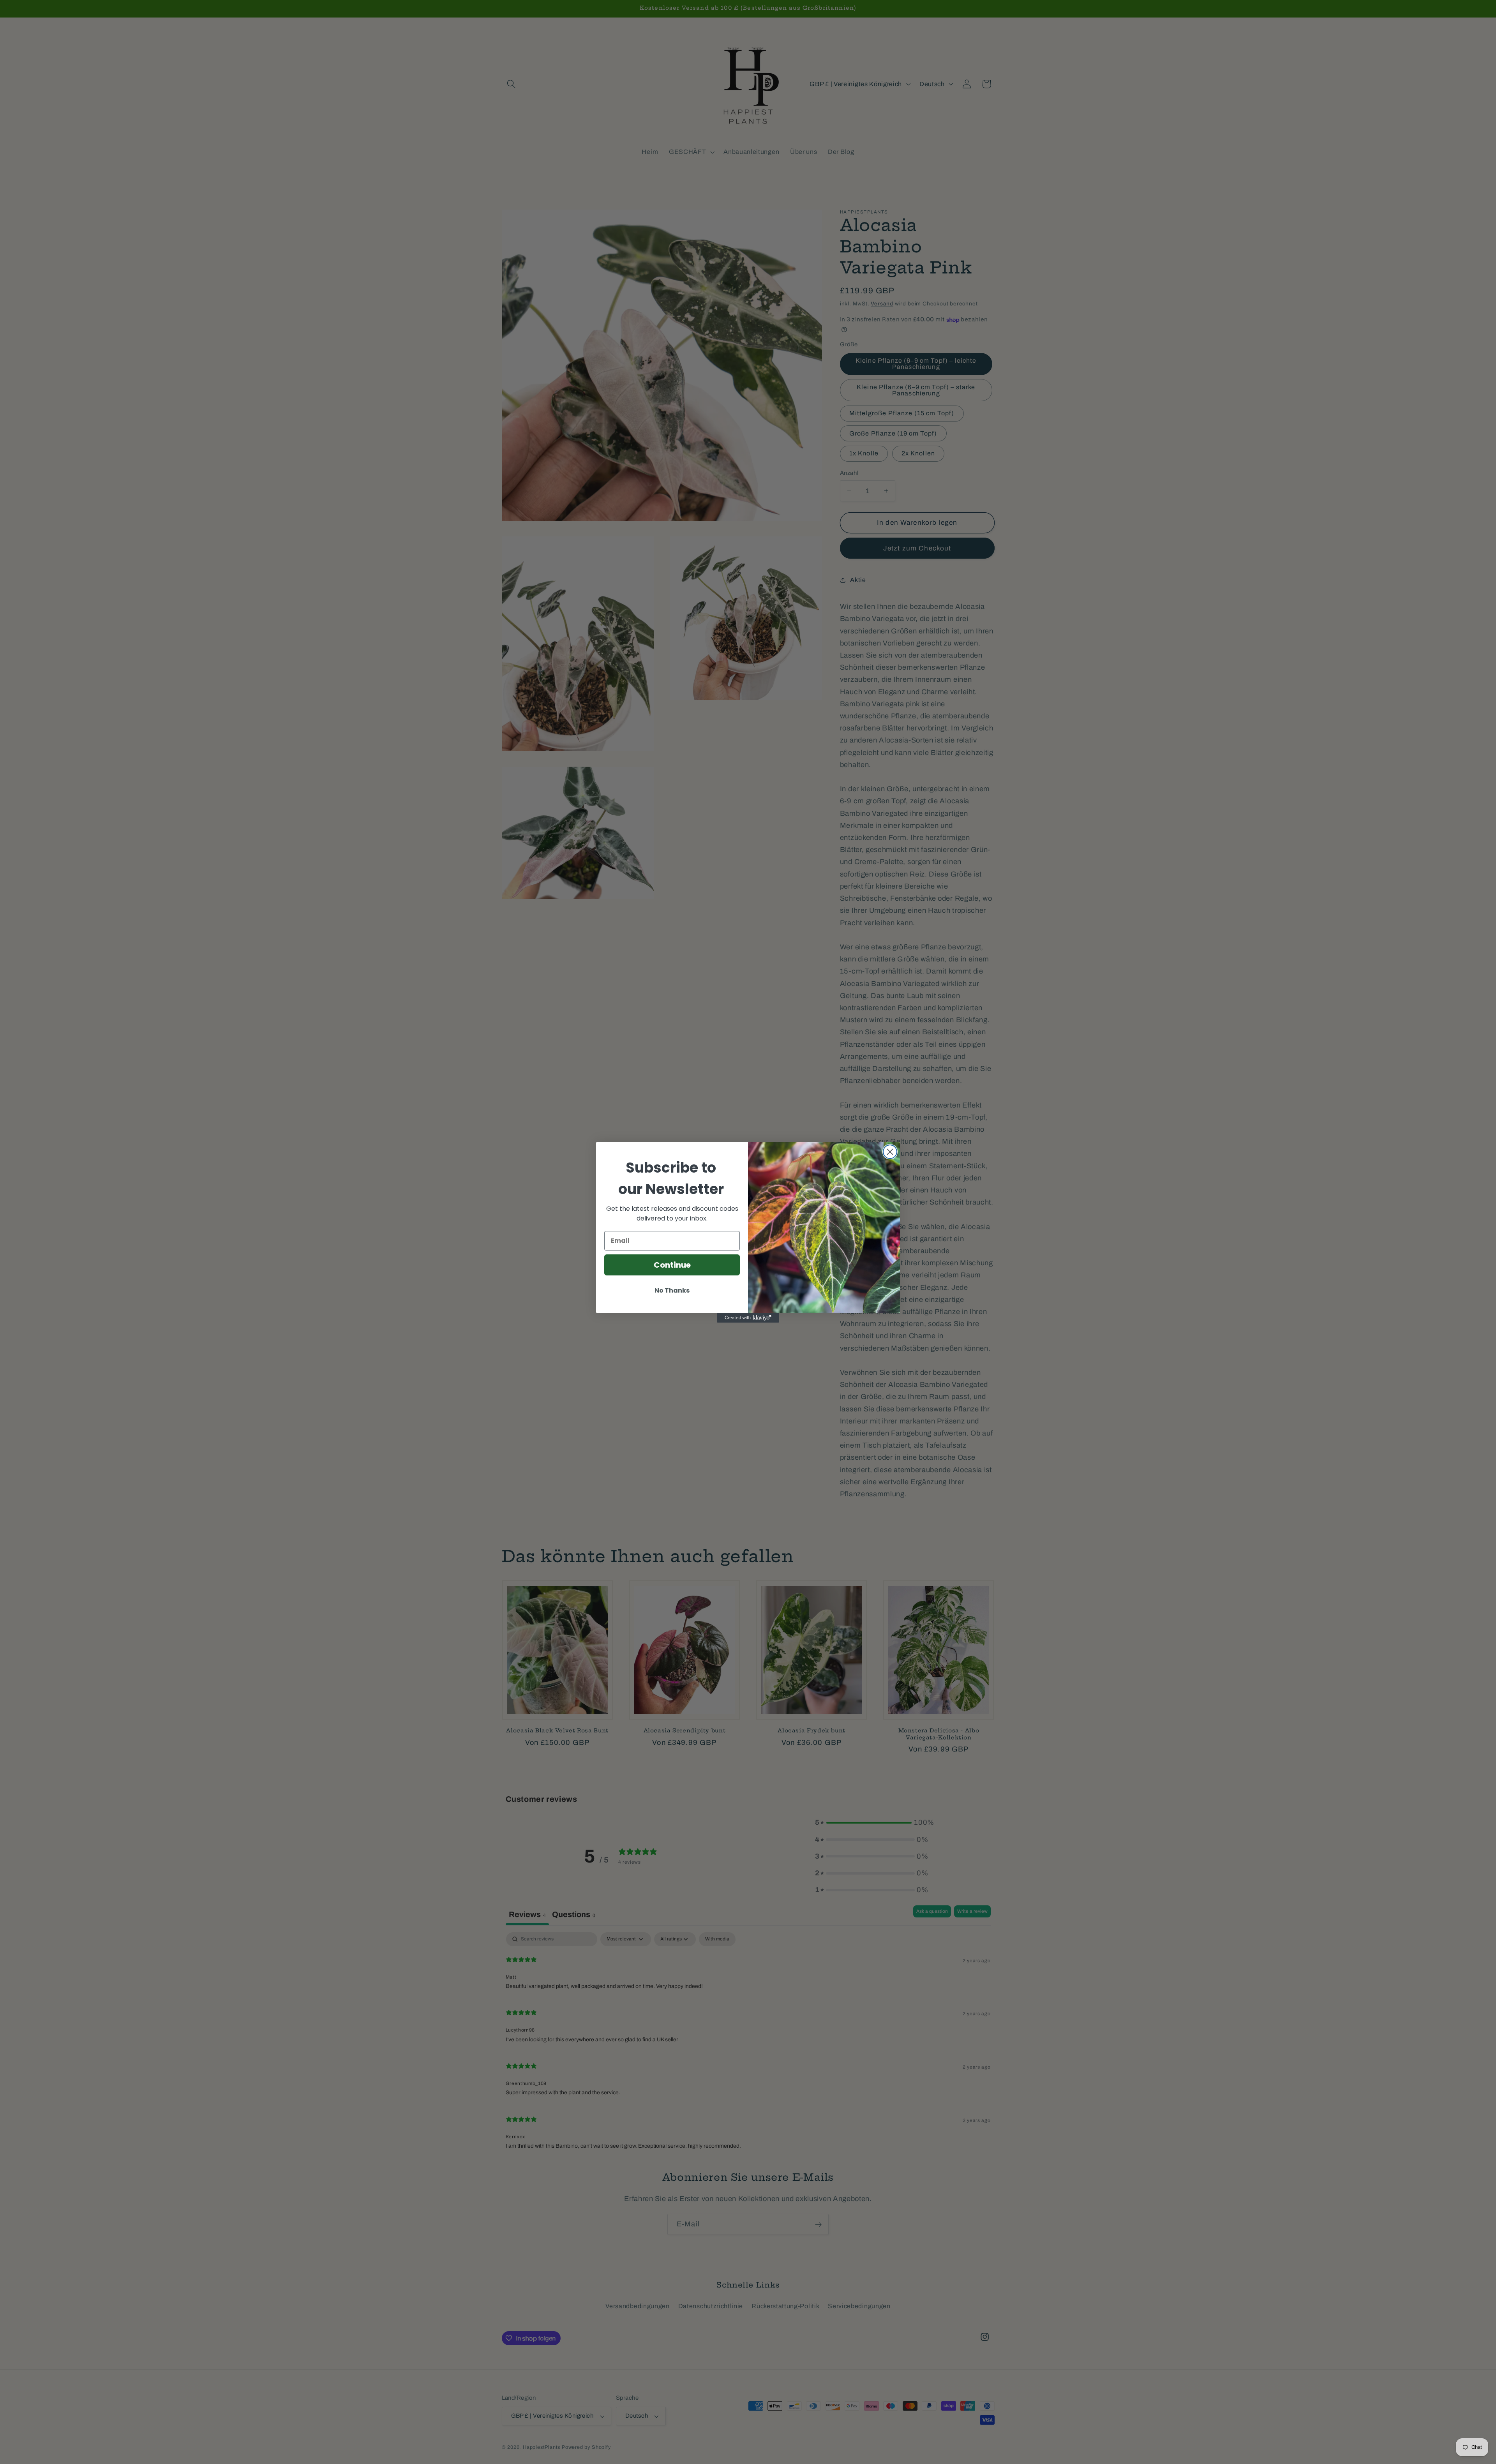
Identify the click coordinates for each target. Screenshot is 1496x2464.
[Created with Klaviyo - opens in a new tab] (748, 1318)
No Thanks (672, 1290)
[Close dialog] (890, 1152)
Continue (672, 1265)
